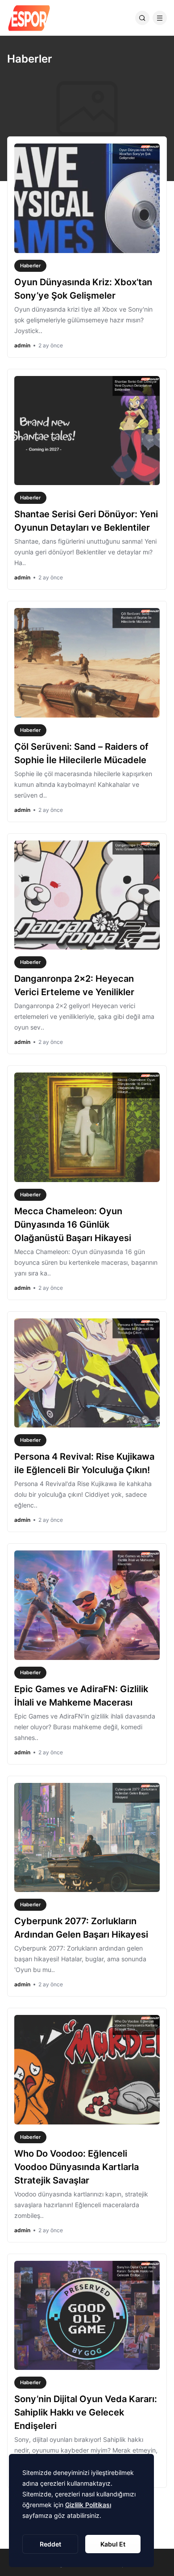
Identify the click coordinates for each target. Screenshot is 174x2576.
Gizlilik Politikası (88, 2505)
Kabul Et (113, 2544)
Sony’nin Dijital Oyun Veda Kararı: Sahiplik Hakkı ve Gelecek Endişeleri (86, 2412)
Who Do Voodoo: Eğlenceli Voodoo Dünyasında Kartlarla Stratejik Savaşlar (77, 2167)
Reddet (50, 2544)
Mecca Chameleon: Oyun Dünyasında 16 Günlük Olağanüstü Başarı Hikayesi (73, 1225)
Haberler (30, 266)
